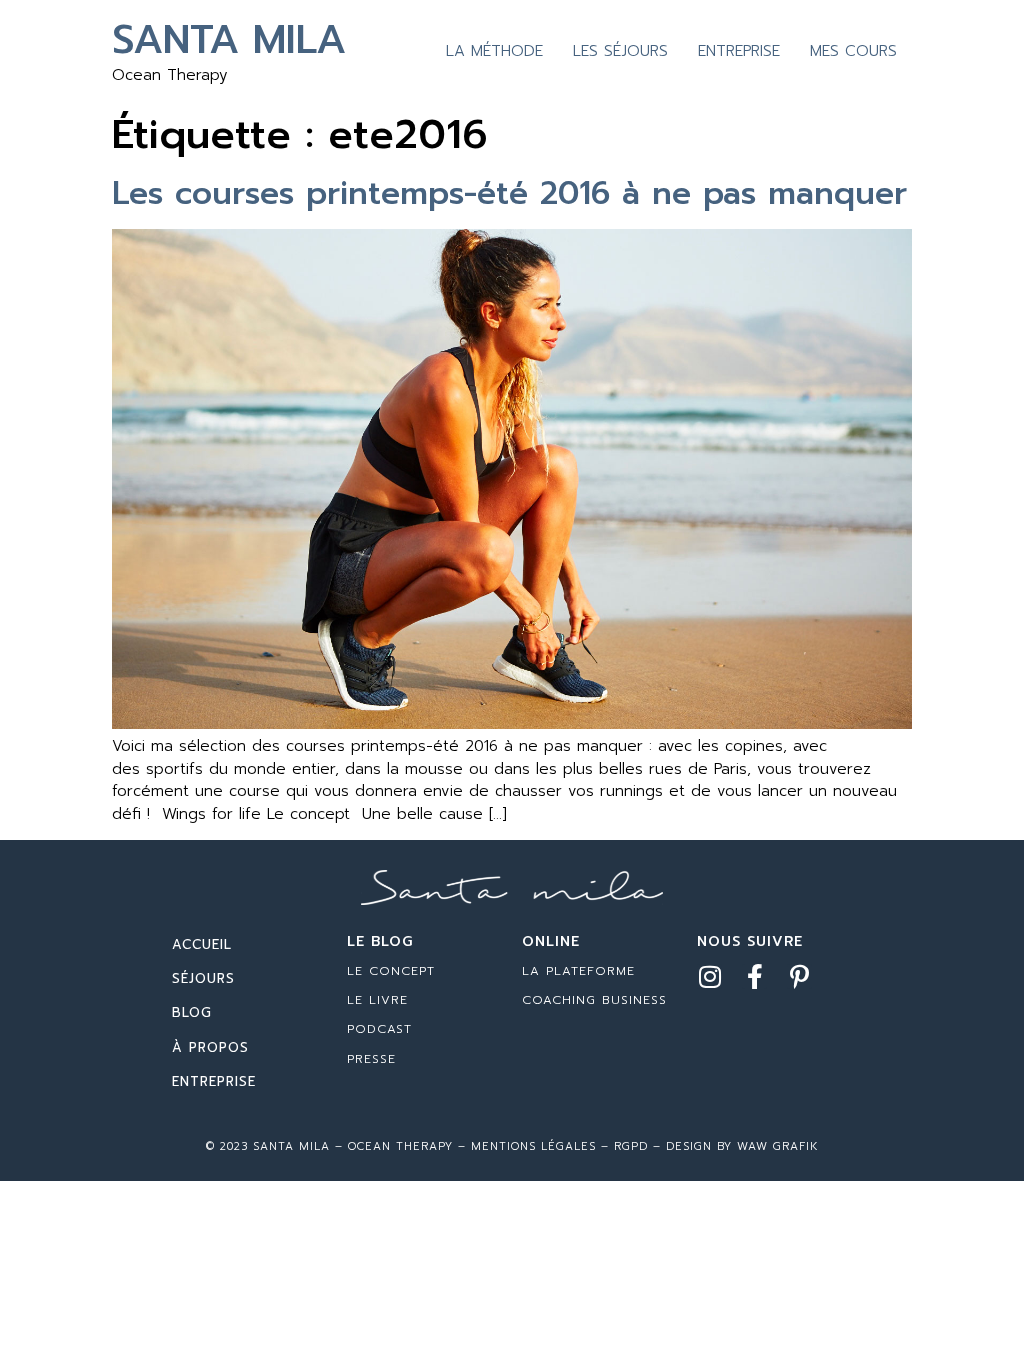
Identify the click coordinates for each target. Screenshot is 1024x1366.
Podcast (379, 1029)
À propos (210, 1047)
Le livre (377, 1000)
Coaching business (594, 1000)
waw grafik (778, 1146)
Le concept (391, 971)
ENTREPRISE (739, 51)
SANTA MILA (229, 39)
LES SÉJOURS (620, 51)
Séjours (203, 978)
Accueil (202, 944)
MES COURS (853, 51)
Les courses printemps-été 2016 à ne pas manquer (509, 193)
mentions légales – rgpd (559, 1146)
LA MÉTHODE (494, 51)
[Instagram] (709, 976)
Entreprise (214, 1081)
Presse (371, 1059)
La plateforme (578, 971)
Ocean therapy (398, 1146)
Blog (192, 1012)
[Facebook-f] (754, 976)
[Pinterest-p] (799, 976)
